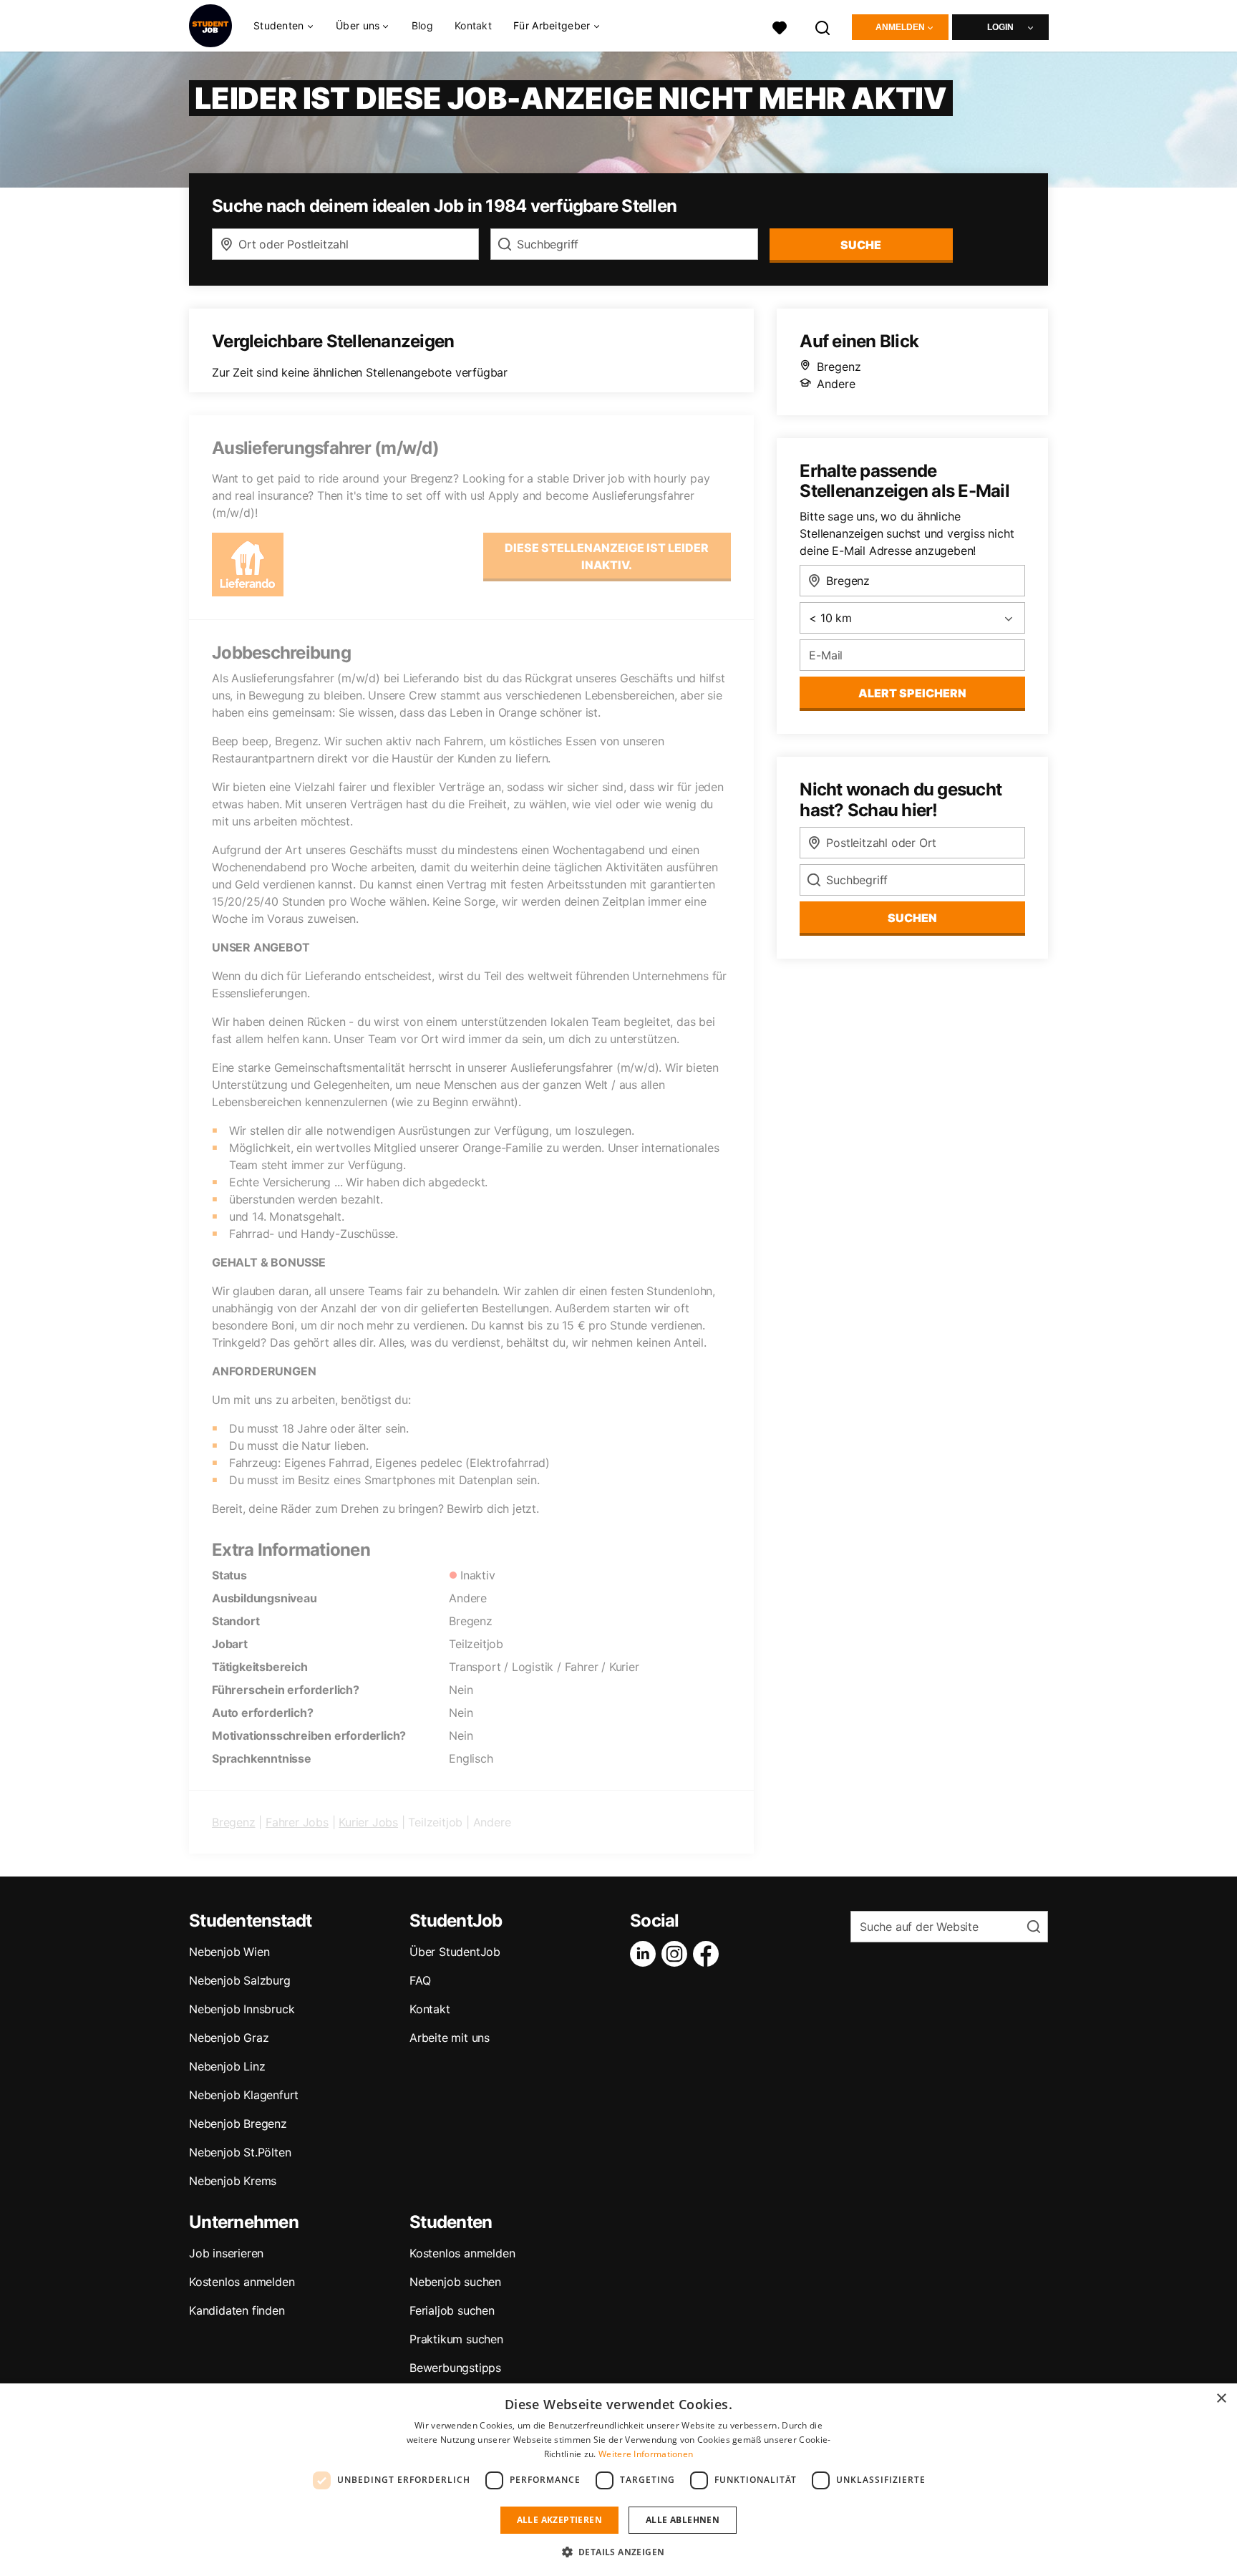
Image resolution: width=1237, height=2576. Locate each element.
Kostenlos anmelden (242, 2282)
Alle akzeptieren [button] (559, 2520)
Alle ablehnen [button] (683, 2520)
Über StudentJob (455, 1952)
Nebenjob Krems (233, 2181)
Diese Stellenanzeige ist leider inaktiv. (607, 556)
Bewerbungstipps (455, 2368)
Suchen (912, 918)
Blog (422, 25)
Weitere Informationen (646, 2454)
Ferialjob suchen (452, 2310)
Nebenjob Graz (229, 2038)
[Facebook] (709, 1954)
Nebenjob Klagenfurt (244, 2095)
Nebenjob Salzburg (240, 1980)
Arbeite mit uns (450, 2038)
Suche (861, 245)
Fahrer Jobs (297, 1822)
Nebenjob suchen (455, 2282)
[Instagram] (677, 1954)
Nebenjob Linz (227, 2066)
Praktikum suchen (456, 2339)
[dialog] (618, 2480)
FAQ (420, 1980)
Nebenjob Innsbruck (242, 2009)
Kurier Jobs (368, 1822)
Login (1000, 27)
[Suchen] (823, 26)
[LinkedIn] (646, 1954)
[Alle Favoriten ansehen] (780, 26)
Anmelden (900, 27)
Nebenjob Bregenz (238, 2124)
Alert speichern (912, 693)
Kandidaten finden (237, 2310)
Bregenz (234, 1822)
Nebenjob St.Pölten (240, 2152)
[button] (619, 2552)
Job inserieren (226, 2253)
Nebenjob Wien (229, 1952)
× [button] (1221, 2399)
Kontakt (473, 25)
